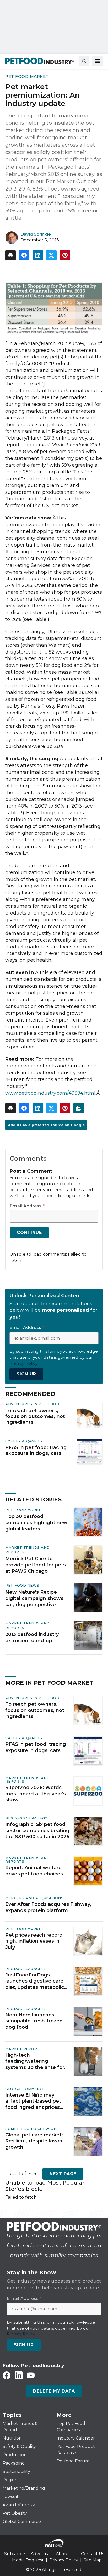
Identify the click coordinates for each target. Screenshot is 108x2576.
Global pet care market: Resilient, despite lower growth (34, 2141)
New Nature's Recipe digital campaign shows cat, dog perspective (34, 1598)
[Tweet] (51, 255)
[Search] (84, 61)
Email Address (27, 1206)
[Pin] (65, 255)
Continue (29, 1233)
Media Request (28, 2560)
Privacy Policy (64, 2560)
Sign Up (26, 1374)
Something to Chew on (31, 2129)
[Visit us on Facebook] (7, 2375)
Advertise (40, 2554)
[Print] (10, 255)
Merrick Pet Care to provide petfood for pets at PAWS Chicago (36, 1565)
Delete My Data (54, 2391)
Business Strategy (26, 1818)
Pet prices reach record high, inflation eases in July (34, 1941)
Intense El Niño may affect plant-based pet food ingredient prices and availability (33, 2101)
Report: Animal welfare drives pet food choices (34, 1871)
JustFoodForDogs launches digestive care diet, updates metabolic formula (35, 1981)
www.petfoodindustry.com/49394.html (50, 1093)
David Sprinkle (36, 234)
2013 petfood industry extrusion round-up (32, 1637)
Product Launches (26, 1969)
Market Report (23, 2049)
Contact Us (93, 2554)
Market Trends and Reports (28, 1780)
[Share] (24, 255)
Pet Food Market (27, 76)
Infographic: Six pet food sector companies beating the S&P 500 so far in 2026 (37, 1830)
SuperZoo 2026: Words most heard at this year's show (36, 1794)
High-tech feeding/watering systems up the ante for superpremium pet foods (36, 2061)
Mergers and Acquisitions (34, 1898)
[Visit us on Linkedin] (19, 2375)
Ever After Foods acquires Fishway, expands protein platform (48, 1907)
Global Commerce (25, 2089)
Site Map (93, 2560)
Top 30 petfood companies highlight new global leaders (36, 1523)
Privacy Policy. (24, 1363)
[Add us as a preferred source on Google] (79, 1108)
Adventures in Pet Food (32, 1404)
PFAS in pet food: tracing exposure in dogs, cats (36, 1450)
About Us (66, 2554)
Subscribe (15, 2554)
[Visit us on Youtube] (31, 2375)
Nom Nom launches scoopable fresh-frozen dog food (34, 2021)
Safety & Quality (24, 1441)
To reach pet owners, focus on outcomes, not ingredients (35, 1416)
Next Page (63, 2174)
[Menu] (98, 61)
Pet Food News (22, 1585)
